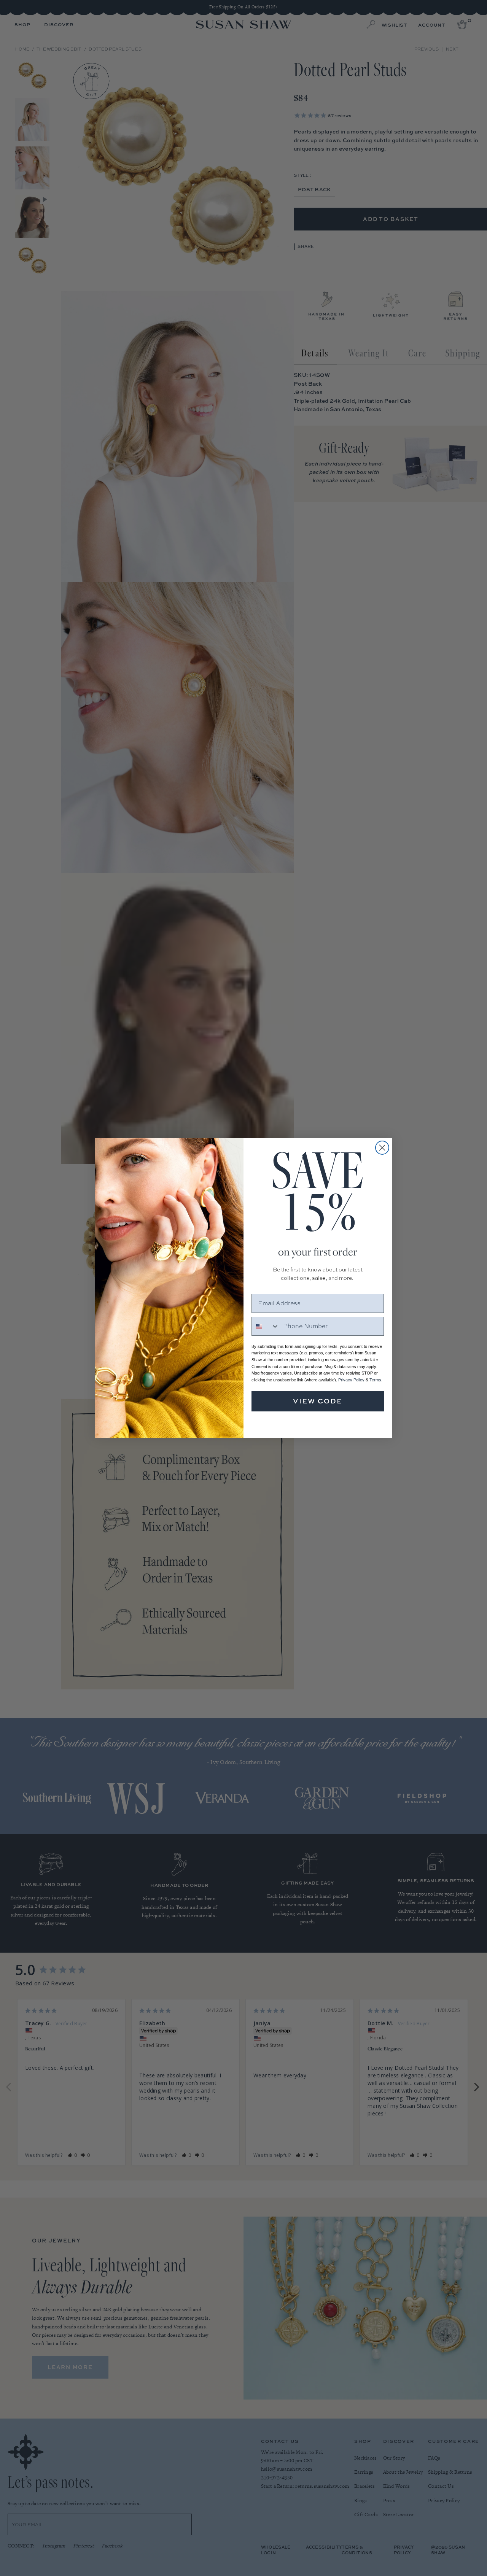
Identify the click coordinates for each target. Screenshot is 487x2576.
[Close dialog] (382, 1148)
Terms (375, 1380)
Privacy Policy (351, 1380)
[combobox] (266, 1326)
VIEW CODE (318, 1401)
